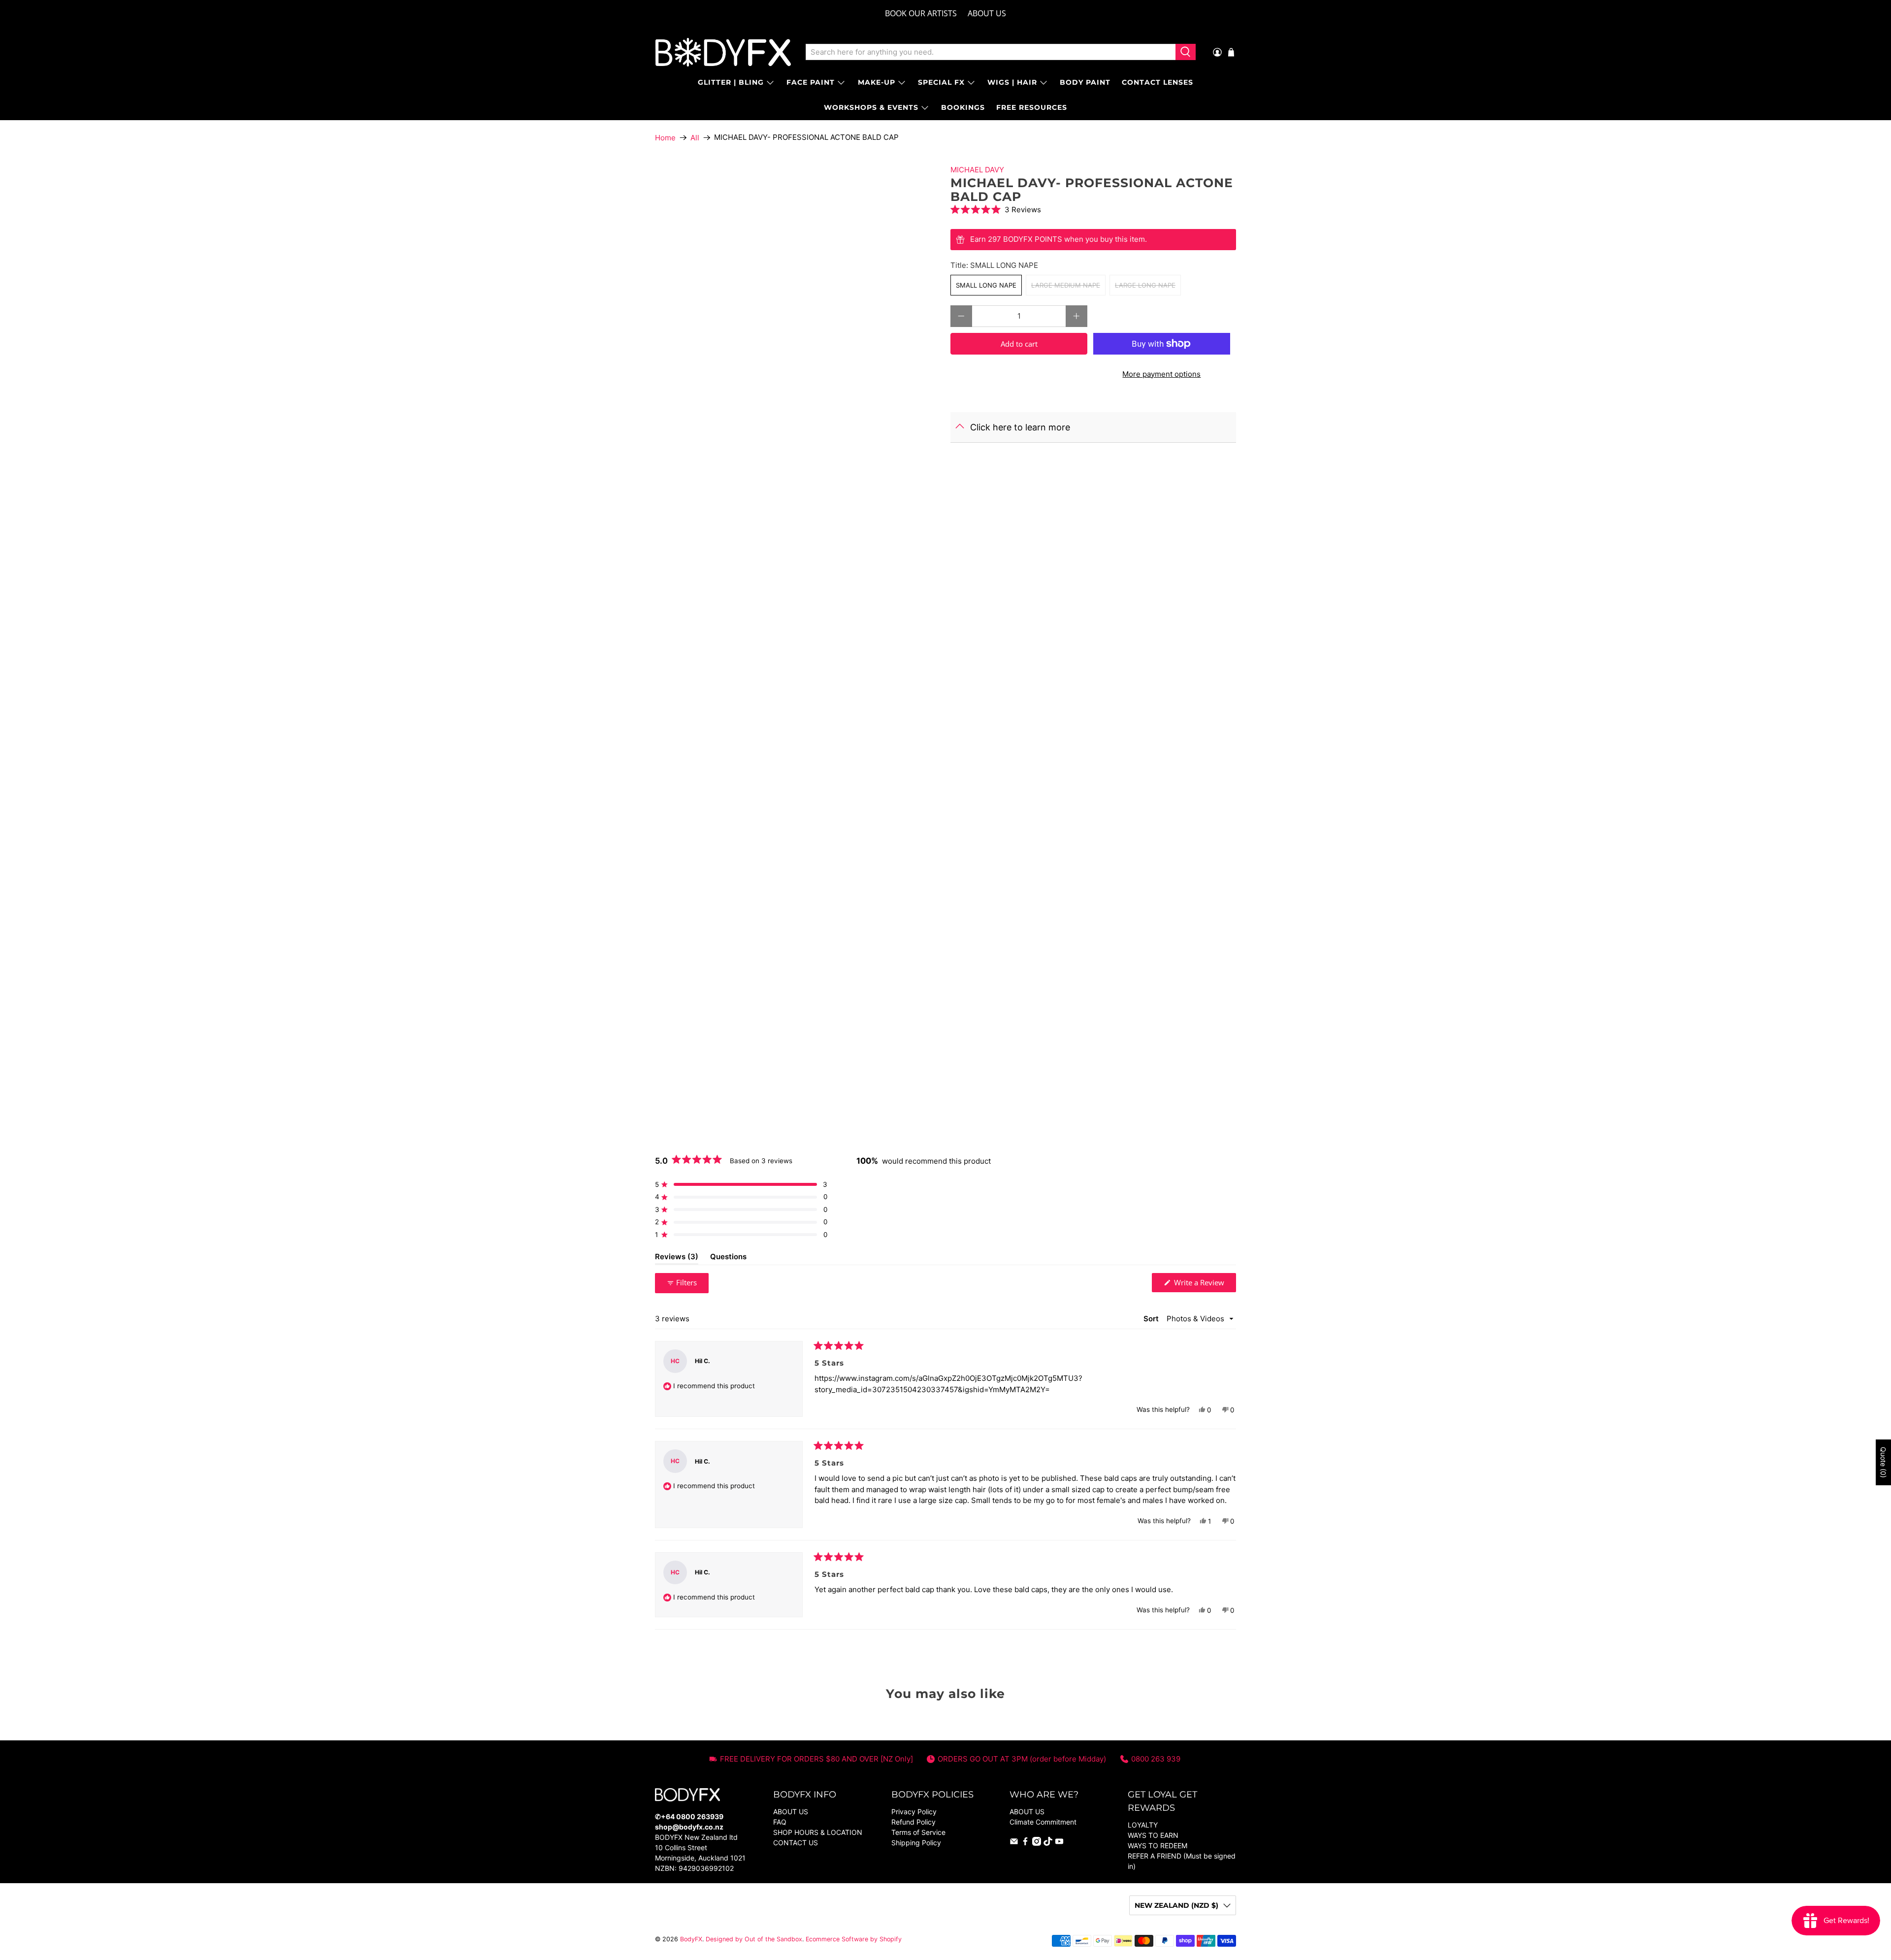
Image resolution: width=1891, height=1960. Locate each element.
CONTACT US (796, 1843)
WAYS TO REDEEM (1157, 1846)
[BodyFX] (723, 52)
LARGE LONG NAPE (1145, 285)
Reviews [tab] (677, 1258)
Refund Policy (913, 1822)
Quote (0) (1883, 1462)
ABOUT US (987, 13)
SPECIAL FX (941, 82)
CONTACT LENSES (1157, 82)
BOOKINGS (963, 107)
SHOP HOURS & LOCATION (818, 1832)
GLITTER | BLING (731, 82)
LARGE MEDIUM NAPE (1066, 285)
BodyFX (691, 1939)
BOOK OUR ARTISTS (921, 13)
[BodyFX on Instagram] (1037, 1843)
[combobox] (991, 52)
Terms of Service (918, 1832)
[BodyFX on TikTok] (1048, 1843)
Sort (1152, 1319)
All (695, 138)
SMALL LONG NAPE (986, 285)
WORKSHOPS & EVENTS (871, 107)
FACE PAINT (811, 82)
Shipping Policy (916, 1843)
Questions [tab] (728, 1258)
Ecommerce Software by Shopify (854, 1939)
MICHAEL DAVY (977, 170)
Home (665, 138)
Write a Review (1204, 1285)
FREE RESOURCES (1032, 107)
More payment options (1161, 374)
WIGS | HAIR (1012, 82)
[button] (1093, 210)
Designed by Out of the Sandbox (754, 1939)
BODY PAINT (1085, 82)
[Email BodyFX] (1014, 1843)
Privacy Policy (914, 1812)
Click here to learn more (1020, 427)
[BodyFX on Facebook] (1025, 1843)
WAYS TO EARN (1153, 1835)
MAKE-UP (877, 82)
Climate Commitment (1043, 1822)
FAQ (780, 1822)
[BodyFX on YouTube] (1059, 1843)
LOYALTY (1143, 1825)
